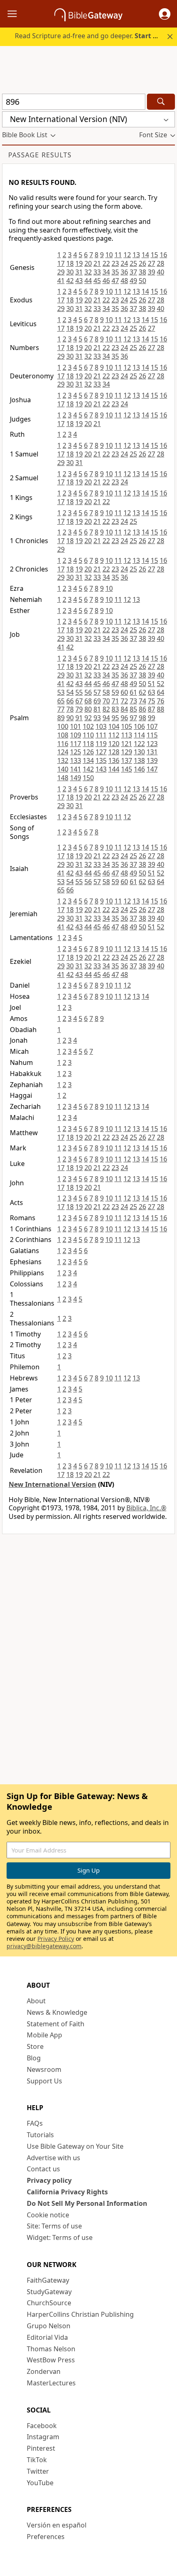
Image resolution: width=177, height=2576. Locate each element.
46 (106, 281)
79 (79, 709)
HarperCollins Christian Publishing (80, 2314)
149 (76, 778)
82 (106, 709)
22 (106, 263)
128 (114, 752)
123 (152, 744)
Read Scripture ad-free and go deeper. (91, 36)
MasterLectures (51, 2383)
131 (152, 752)
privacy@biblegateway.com (44, 1946)
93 (97, 718)
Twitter (38, 2471)
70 (106, 701)
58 (106, 692)
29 (61, 272)
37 (133, 272)
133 (76, 760)
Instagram (43, 2437)
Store (35, 2046)
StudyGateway (49, 2292)
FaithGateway (48, 2280)
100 (63, 726)
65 (61, 701)
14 (145, 255)
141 (76, 769)
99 (151, 718)
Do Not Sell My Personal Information (87, 2203)
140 (63, 769)
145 (127, 769)
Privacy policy (49, 2180)
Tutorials (40, 2135)
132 (63, 760)
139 (152, 760)
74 (142, 701)
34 (106, 272)
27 (151, 263)
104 (114, 726)
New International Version (52, 1484)
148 (63, 778)
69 (97, 701)
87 (151, 709)
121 (127, 744)
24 (124, 263)
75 (151, 701)
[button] (165, 14)
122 (139, 744)
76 (161, 701)
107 (152, 726)
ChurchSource (49, 2303)
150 (88, 778)
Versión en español (57, 2525)
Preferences (46, 2537)
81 (97, 709)
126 (88, 752)
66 (70, 701)
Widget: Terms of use (60, 2237)
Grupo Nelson (49, 2326)
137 (127, 760)
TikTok (37, 2460)
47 (115, 281)
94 (106, 718)
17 (61, 263)
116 (63, 744)
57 (97, 692)
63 (151, 692)
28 (161, 263)
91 (79, 718)
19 (79, 263)
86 (142, 709)
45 (97, 281)
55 (79, 692)
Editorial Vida (47, 2337)
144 (114, 769)
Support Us (44, 2081)
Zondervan (44, 2371)
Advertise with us (54, 2158)
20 (88, 263)
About (36, 2001)
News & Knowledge (57, 2012)
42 (70, 281)
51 (151, 684)
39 (151, 272)
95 (115, 718)
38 (142, 272)
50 (142, 281)
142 (88, 769)
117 (76, 744)
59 (115, 692)
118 (88, 744)
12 (127, 255)
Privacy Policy (56, 1939)
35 (115, 272)
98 (142, 718)
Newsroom (44, 2069)
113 (127, 735)
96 (124, 718)
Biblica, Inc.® (146, 1508)
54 (70, 692)
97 (133, 718)
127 (101, 752)
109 (76, 735)
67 (79, 701)
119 (101, 744)
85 (133, 709)
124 (63, 752)
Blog (34, 2058)
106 (139, 726)
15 (154, 255)
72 (124, 701)
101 (76, 726)
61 (133, 692)
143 (101, 769)
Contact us (43, 2169)
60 (124, 692)
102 (88, 726)
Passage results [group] (40, 155)
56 (88, 692)
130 (139, 752)
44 (88, 281)
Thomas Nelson (51, 2349)
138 (139, 760)
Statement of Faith (56, 2024)
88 (161, 709)
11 (118, 255)
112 (114, 735)
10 (109, 255)
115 (152, 735)
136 (114, 760)
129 (127, 752)
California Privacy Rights (67, 2192)
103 (101, 726)
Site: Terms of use (54, 2226)
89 (61, 718)
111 (101, 735)
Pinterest (41, 2448)
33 (97, 272)
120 (114, 744)
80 (88, 709)
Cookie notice (48, 2215)
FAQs (35, 2123)
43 (79, 281)
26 (142, 263)
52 (161, 684)
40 (161, 272)
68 (88, 701)
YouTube (40, 2483)
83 (115, 709)
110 (88, 735)
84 (124, 709)
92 (88, 718)
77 (61, 709)
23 (115, 263)
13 (136, 255)
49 (133, 281)
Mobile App (44, 2035)
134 (88, 760)
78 (70, 709)
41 (61, 281)
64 (161, 692)
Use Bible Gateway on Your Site (75, 2146)
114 (139, 735)
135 (101, 760)
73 (133, 701)
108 (63, 735)
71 (115, 701)
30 (70, 272)
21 (97, 263)
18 (70, 263)
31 (79, 272)
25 (133, 263)
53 (61, 692)
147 (152, 769)
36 (124, 272)
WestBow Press (51, 2360)
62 (142, 692)
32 (88, 272)
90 (70, 718)
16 (163, 255)
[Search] (161, 102)
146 (139, 769)
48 (124, 281)
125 (76, 752)
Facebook (42, 2426)
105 (127, 726)
